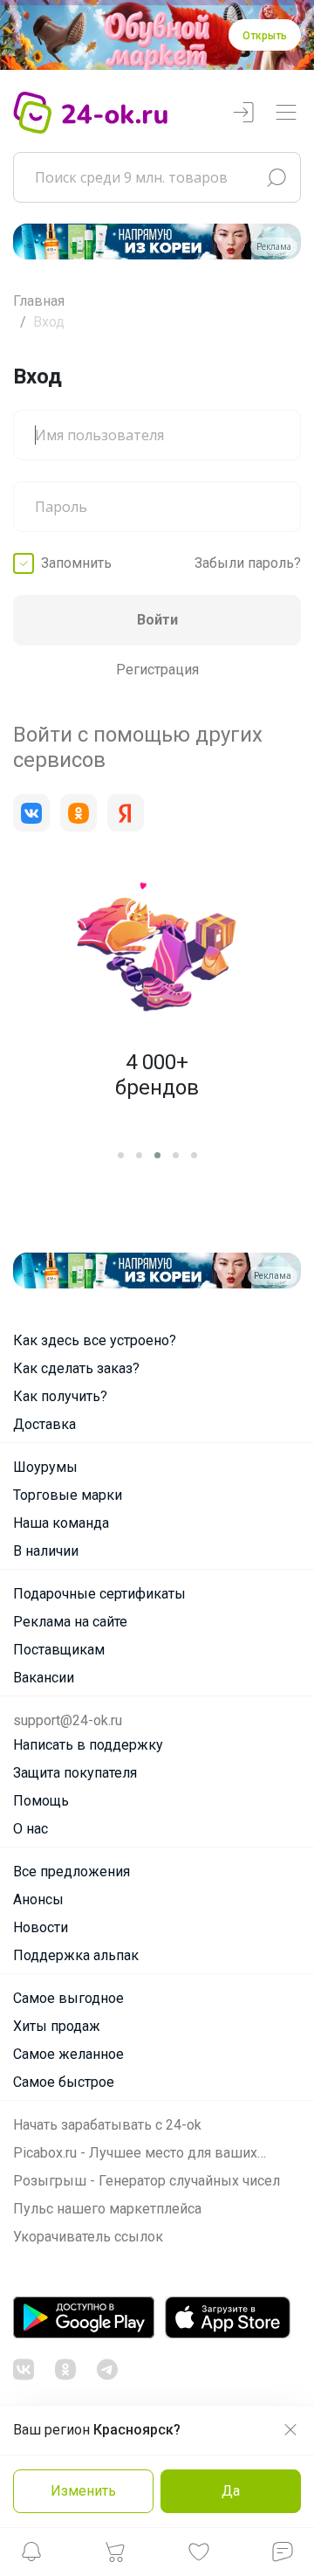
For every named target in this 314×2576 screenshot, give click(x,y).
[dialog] (157, 1288)
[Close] (276, 153)
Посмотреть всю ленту (185, 2411)
